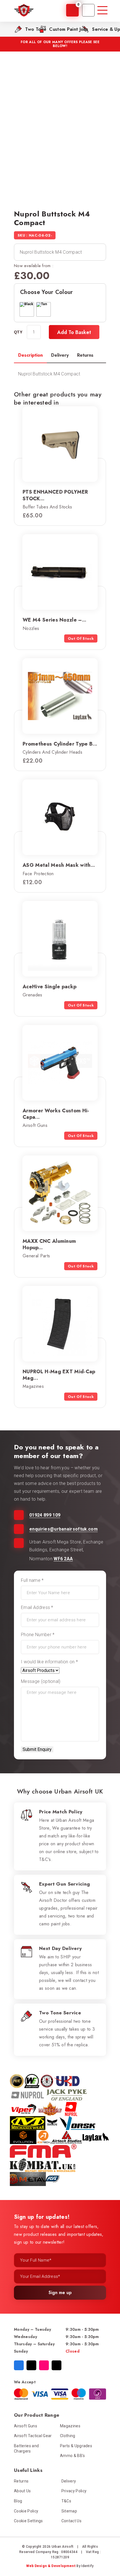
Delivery (69, 2481)
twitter (31, 2365)
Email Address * (37, 1607)
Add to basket (74, 332)
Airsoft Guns (26, 2426)
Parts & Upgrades (76, 2446)
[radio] (27, 309)
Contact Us (71, 2521)
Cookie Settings (28, 2521)
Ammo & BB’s (73, 2456)
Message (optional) (41, 1681)
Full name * (32, 1580)
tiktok (57, 2365)
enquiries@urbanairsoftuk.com (63, 1529)
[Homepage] (24, 10)
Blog (18, 2501)
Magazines (70, 2426)
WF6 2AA (63, 1559)
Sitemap (69, 2511)
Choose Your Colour (47, 292)
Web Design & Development (51, 2566)
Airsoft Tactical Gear (33, 2436)
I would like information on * (49, 1662)
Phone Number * (38, 1635)
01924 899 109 (45, 1515)
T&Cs (66, 2501)
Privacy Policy (74, 2491)
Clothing (68, 2436)
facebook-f (19, 2365)
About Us (22, 2491)
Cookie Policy (26, 2511)
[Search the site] (88, 10)
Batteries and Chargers (26, 2449)
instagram (44, 2365)
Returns (21, 2481)
